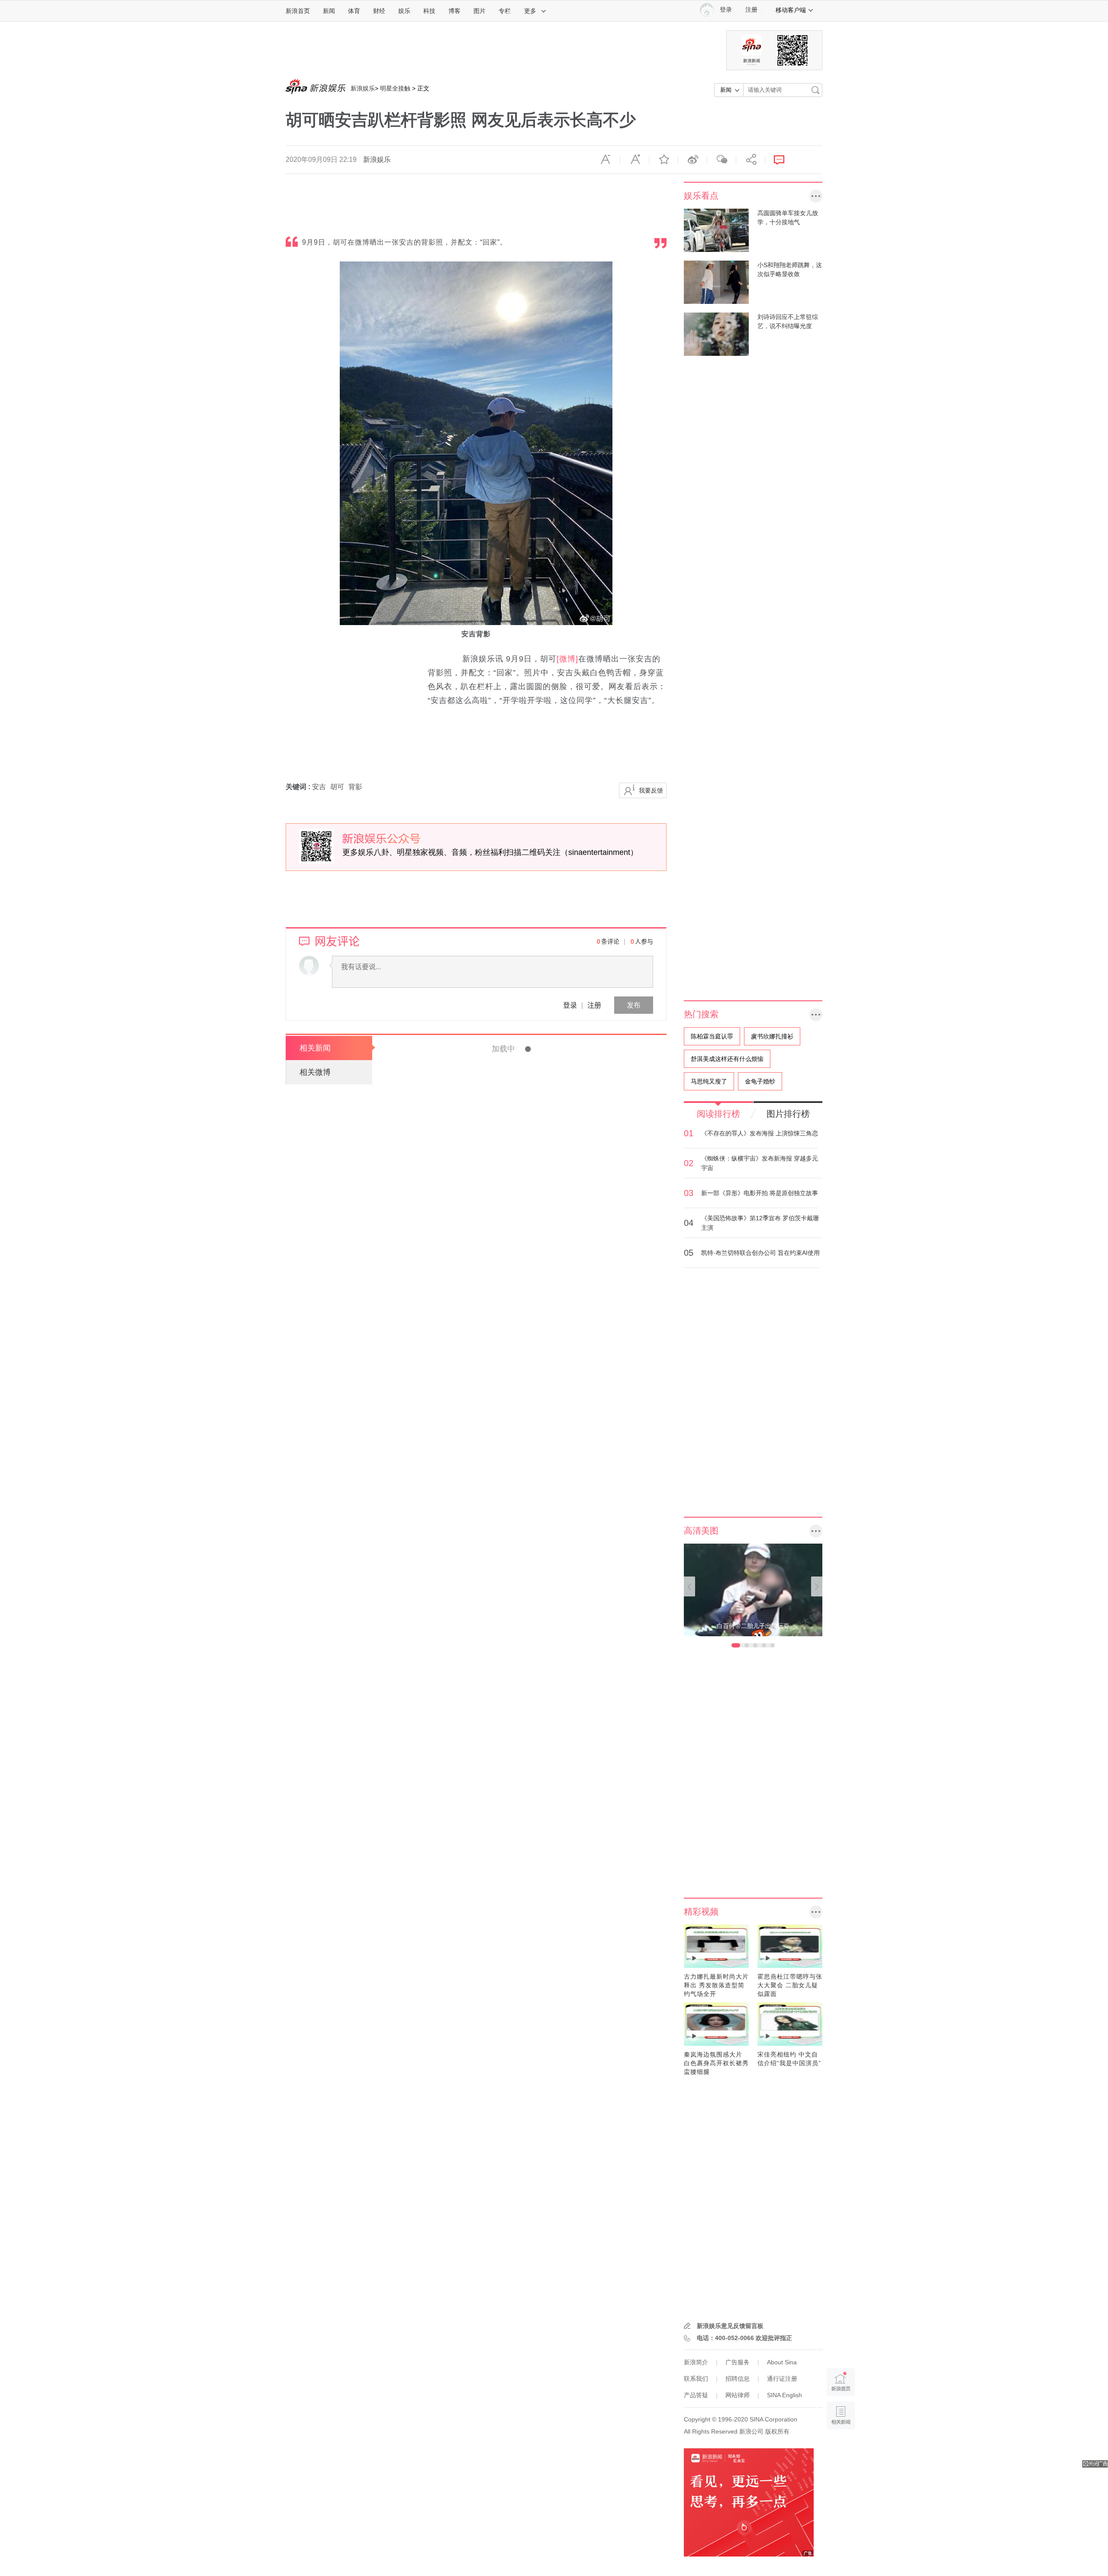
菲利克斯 (539, 2184)
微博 (692, 160)
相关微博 (315, 1072)
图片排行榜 (788, 1114)
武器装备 (522, 2550)
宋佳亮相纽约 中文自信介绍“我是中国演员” (789, 2059)
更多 (530, 11)
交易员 (562, 1940)
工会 (550, 1086)
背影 (355, 787)
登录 (570, 1005)
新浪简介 (696, 2362)
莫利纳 (543, 2428)
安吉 (319, 787)
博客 (454, 11)
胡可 (337, 787)
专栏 (505, 11)
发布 (634, 1005)
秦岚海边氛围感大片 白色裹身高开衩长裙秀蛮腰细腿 (716, 2063)
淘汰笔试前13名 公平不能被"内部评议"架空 (549, 1171)
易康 (532, 1811)
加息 (579, 1459)
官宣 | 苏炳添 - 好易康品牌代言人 (530, 1773)
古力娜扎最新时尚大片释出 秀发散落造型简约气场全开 (716, 1985)
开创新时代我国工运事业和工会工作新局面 (548, 1049)
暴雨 (506, 2306)
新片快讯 (512, 1147)
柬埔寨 (520, 1710)
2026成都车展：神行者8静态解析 (529, 2330)
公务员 (520, 1208)
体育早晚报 (515, 2428)
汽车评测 (512, 2123)
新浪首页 (298, 11)
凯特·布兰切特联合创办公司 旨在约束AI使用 (760, 1253)
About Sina (782, 2362)
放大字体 (635, 160)
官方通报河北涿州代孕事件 (516, 1300)
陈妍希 (509, 2062)
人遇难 (524, 2306)
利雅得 (564, 2184)
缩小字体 (606, 160)
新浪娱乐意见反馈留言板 (730, 2326)
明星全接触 (395, 88)
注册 (751, 10)
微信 (721, 160)
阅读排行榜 (718, 1114)
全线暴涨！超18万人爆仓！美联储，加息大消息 (557, 1422)
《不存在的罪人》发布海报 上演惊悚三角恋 (760, 1133)
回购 (544, 1940)
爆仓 (543, 1459)
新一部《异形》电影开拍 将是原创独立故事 (760, 1193)
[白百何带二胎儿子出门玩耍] (753, 1589)
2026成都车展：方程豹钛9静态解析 (533, 2452)
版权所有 (777, 2431)
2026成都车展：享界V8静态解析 (527, 2208)
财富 (520, 1398)
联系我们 (696, 2379)
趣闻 (506, 1398)
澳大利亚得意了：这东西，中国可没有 (465, 1734)
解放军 (547, 2550)
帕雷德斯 (567, 2428)
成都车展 (539, 2123)
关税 (506, 2001)
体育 (354, 11)
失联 (542, 2306)
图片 (480, 11)
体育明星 (511, 1811)
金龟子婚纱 (760, 1081)
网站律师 (738, 2395)
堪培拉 (435, 1751)
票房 (533, 1147)
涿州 (506, 1337)
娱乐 (404, 11)
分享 (750, 160)
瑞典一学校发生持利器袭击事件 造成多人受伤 (553, 1483)
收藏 (664, 160)
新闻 (329, 11)
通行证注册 (782, 2379)
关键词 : (299, 787)
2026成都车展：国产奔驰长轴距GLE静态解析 (553, 2086)
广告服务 (738, 2362)
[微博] (567, 659)
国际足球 (512, 2184)
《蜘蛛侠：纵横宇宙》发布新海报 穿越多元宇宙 (760, 1163)
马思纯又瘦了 (709, 1081)
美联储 (561, 1459)
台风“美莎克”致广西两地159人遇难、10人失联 (556, 2269)
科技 (429, 11)
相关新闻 (315, 1048)
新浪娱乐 (363, 88)
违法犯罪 (512, 1520)
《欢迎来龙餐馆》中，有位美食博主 (534, 1612)
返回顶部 (841, 2449)
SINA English (784, 2395)
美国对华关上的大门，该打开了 (525, 1963)
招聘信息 (738, 2379)
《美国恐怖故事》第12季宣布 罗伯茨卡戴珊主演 (760, 1223)
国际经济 (522, 1459)
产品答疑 (696, 2395)
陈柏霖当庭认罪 (712, 1036)
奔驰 (560, 2123)
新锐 (564, 2550)
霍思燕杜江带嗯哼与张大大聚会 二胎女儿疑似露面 (790, 1985)
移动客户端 (791, 10)
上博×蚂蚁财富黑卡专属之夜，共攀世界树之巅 (555, 1361)
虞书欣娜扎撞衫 (772, 1036)
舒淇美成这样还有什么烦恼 (727, 1059)
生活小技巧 (527, 1086)
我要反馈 (651, 790)
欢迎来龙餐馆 (560, 1147)
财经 (379, 11)
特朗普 (524, 2001)
